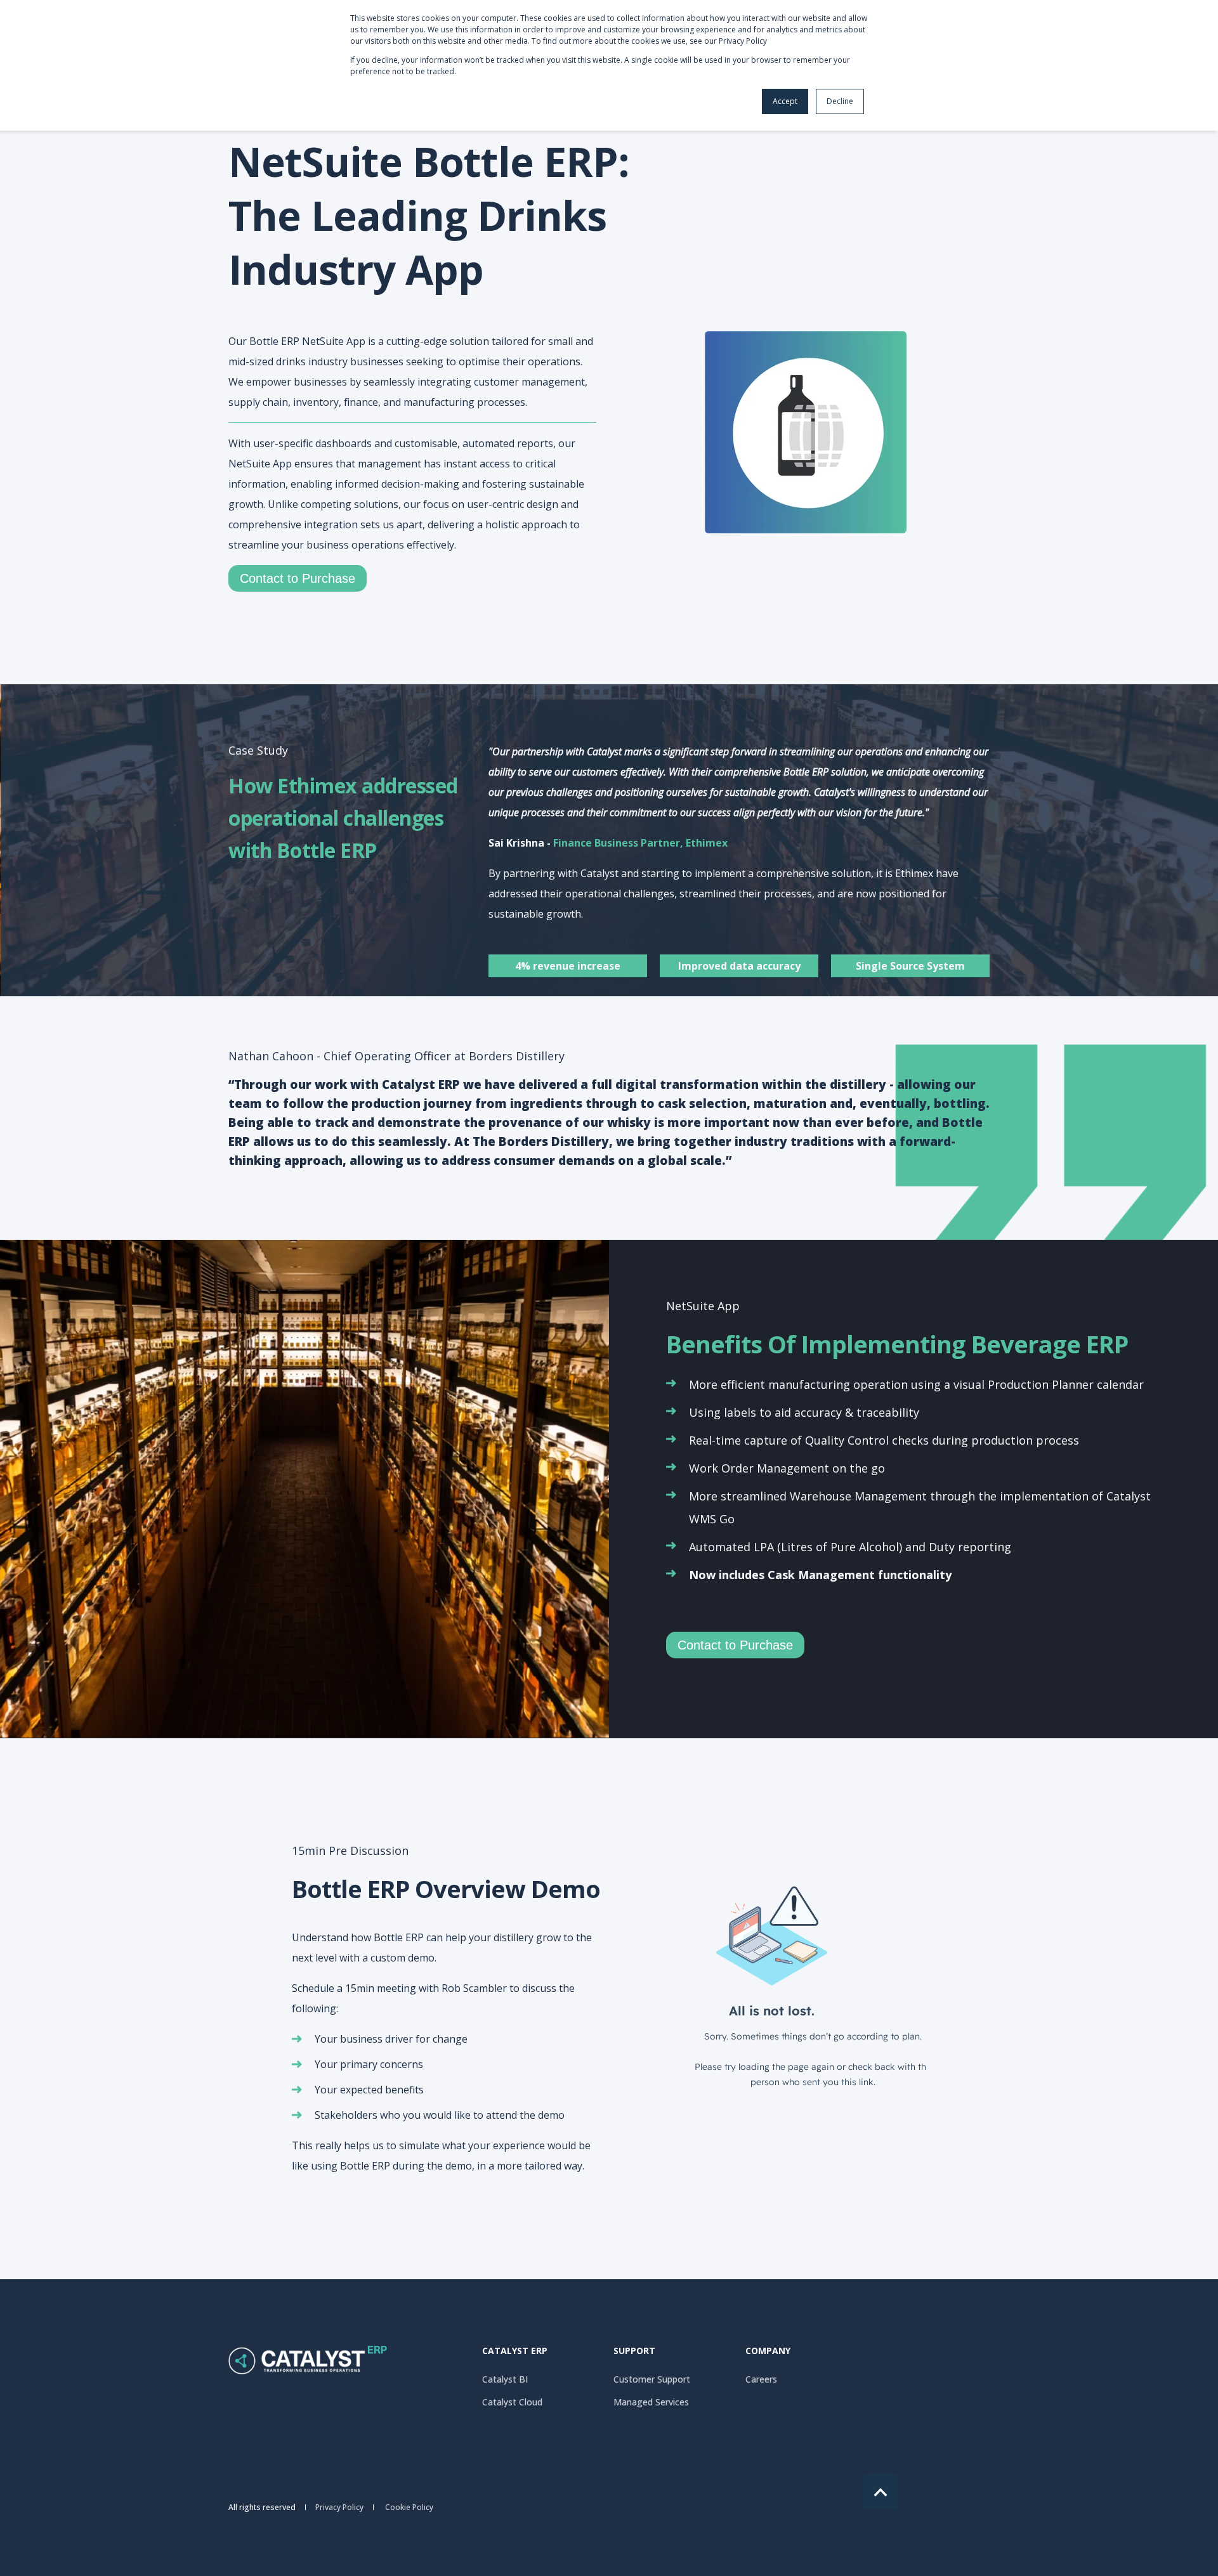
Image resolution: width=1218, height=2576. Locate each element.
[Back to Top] (881, 2492)
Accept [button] (785, 101)
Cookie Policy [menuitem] (409, 2508)
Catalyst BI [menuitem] (505, 2379)
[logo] (308, 2360)
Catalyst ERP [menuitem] (515, 2352)
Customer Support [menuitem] (652, 2379)
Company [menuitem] (768, 2352)
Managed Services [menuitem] (651, 2402)
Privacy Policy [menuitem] (339, 2508)
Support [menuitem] (634, 2352)
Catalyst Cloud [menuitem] (512, 2402)
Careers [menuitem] (761, 2379)
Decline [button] (840, 101)
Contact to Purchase (298, 578)
